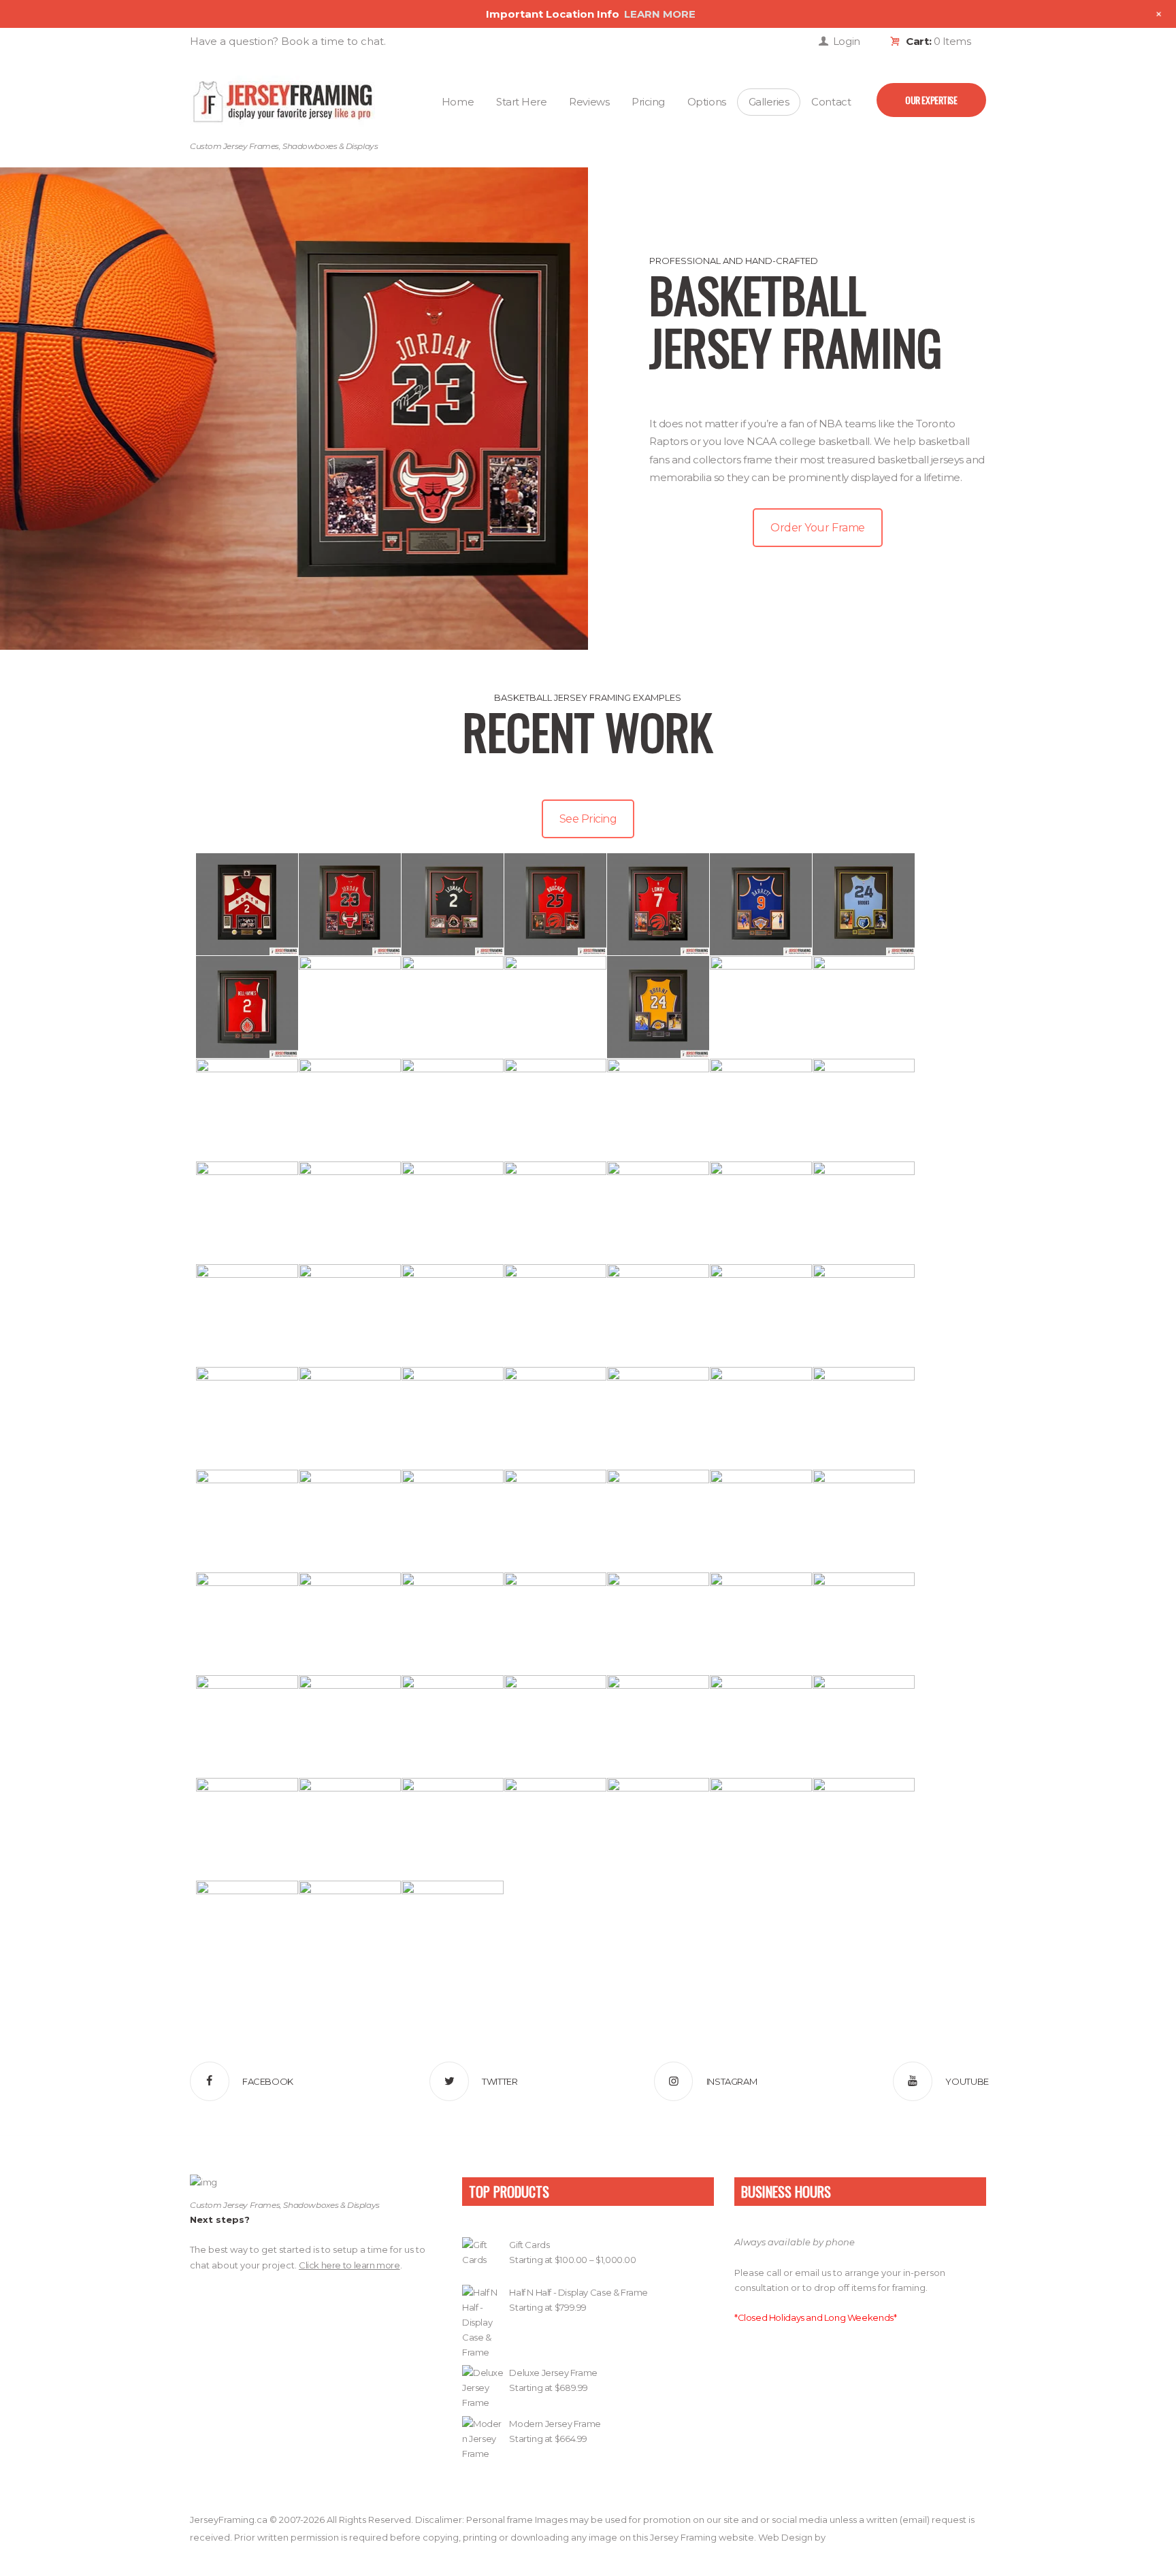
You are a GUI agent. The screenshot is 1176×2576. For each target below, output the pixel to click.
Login (847, 41)
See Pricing (588, 819)
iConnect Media (861, 2537)
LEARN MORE (660, 14)
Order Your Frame (817, 528)
